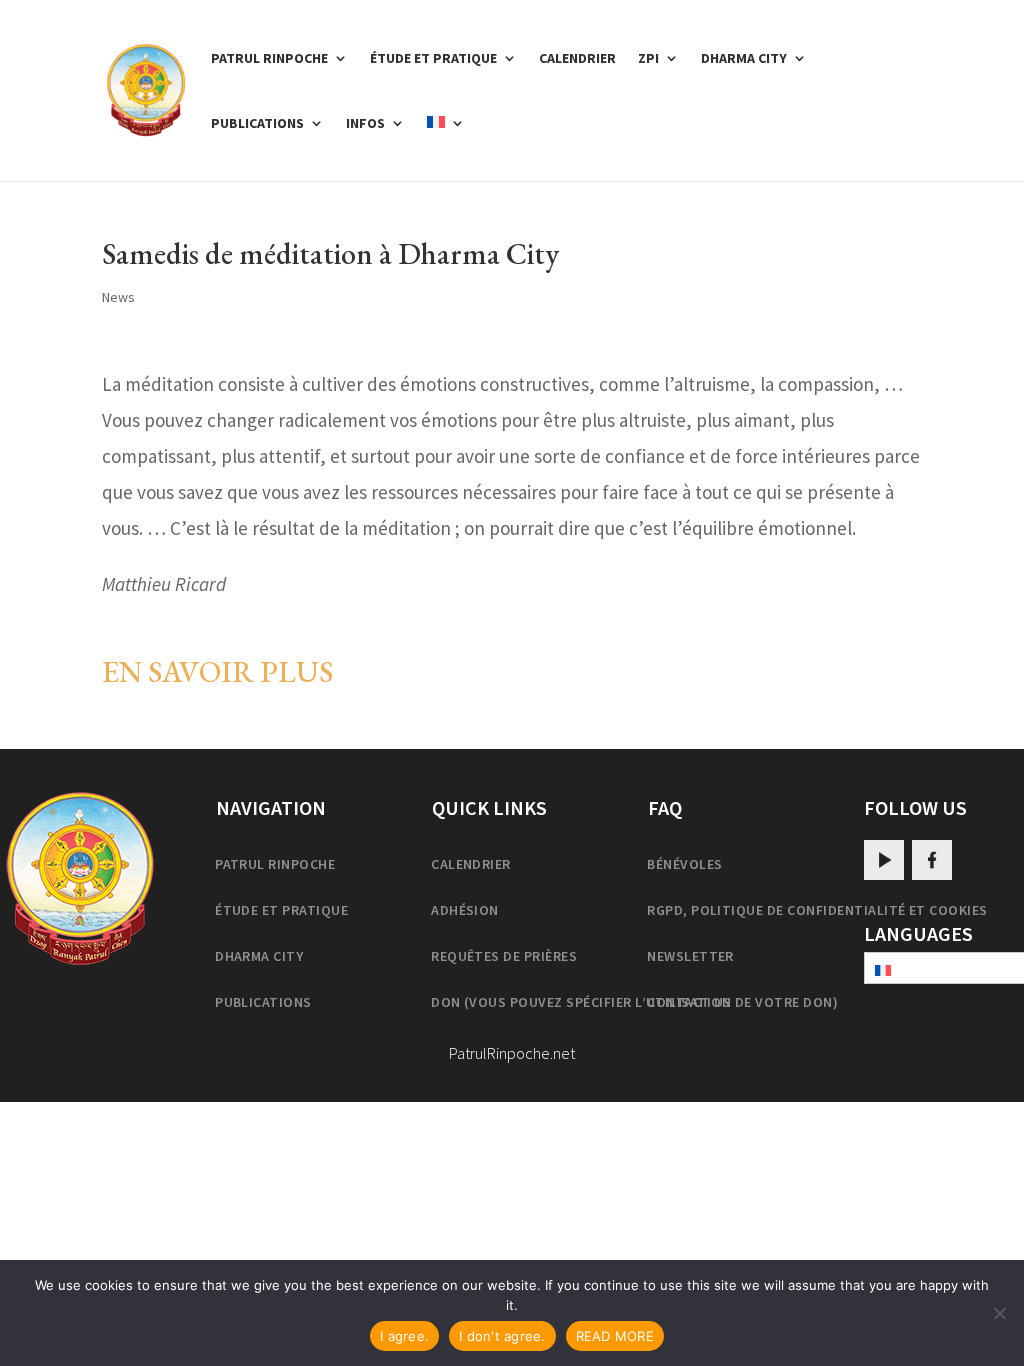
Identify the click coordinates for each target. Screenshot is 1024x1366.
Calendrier (577, 59)
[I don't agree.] (999, 1313)
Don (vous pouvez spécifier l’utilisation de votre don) (634, 1002)
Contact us (689, 1002)
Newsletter (690, 956)
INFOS (365, 124)
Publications (257, 124)
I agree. (404, 1336)
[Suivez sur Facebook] (932, 860)
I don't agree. (502, 1336)
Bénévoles (684, 864)
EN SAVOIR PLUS (217, 671)
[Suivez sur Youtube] (884, 860)
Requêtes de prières (504, 956)
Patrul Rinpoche (269, 59)
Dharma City (744, 59)
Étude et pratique (433, 59)
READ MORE (615, 1336)
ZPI (648, 59)
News (118, 297)
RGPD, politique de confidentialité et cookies (817, 910)
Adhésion (465, 910)
